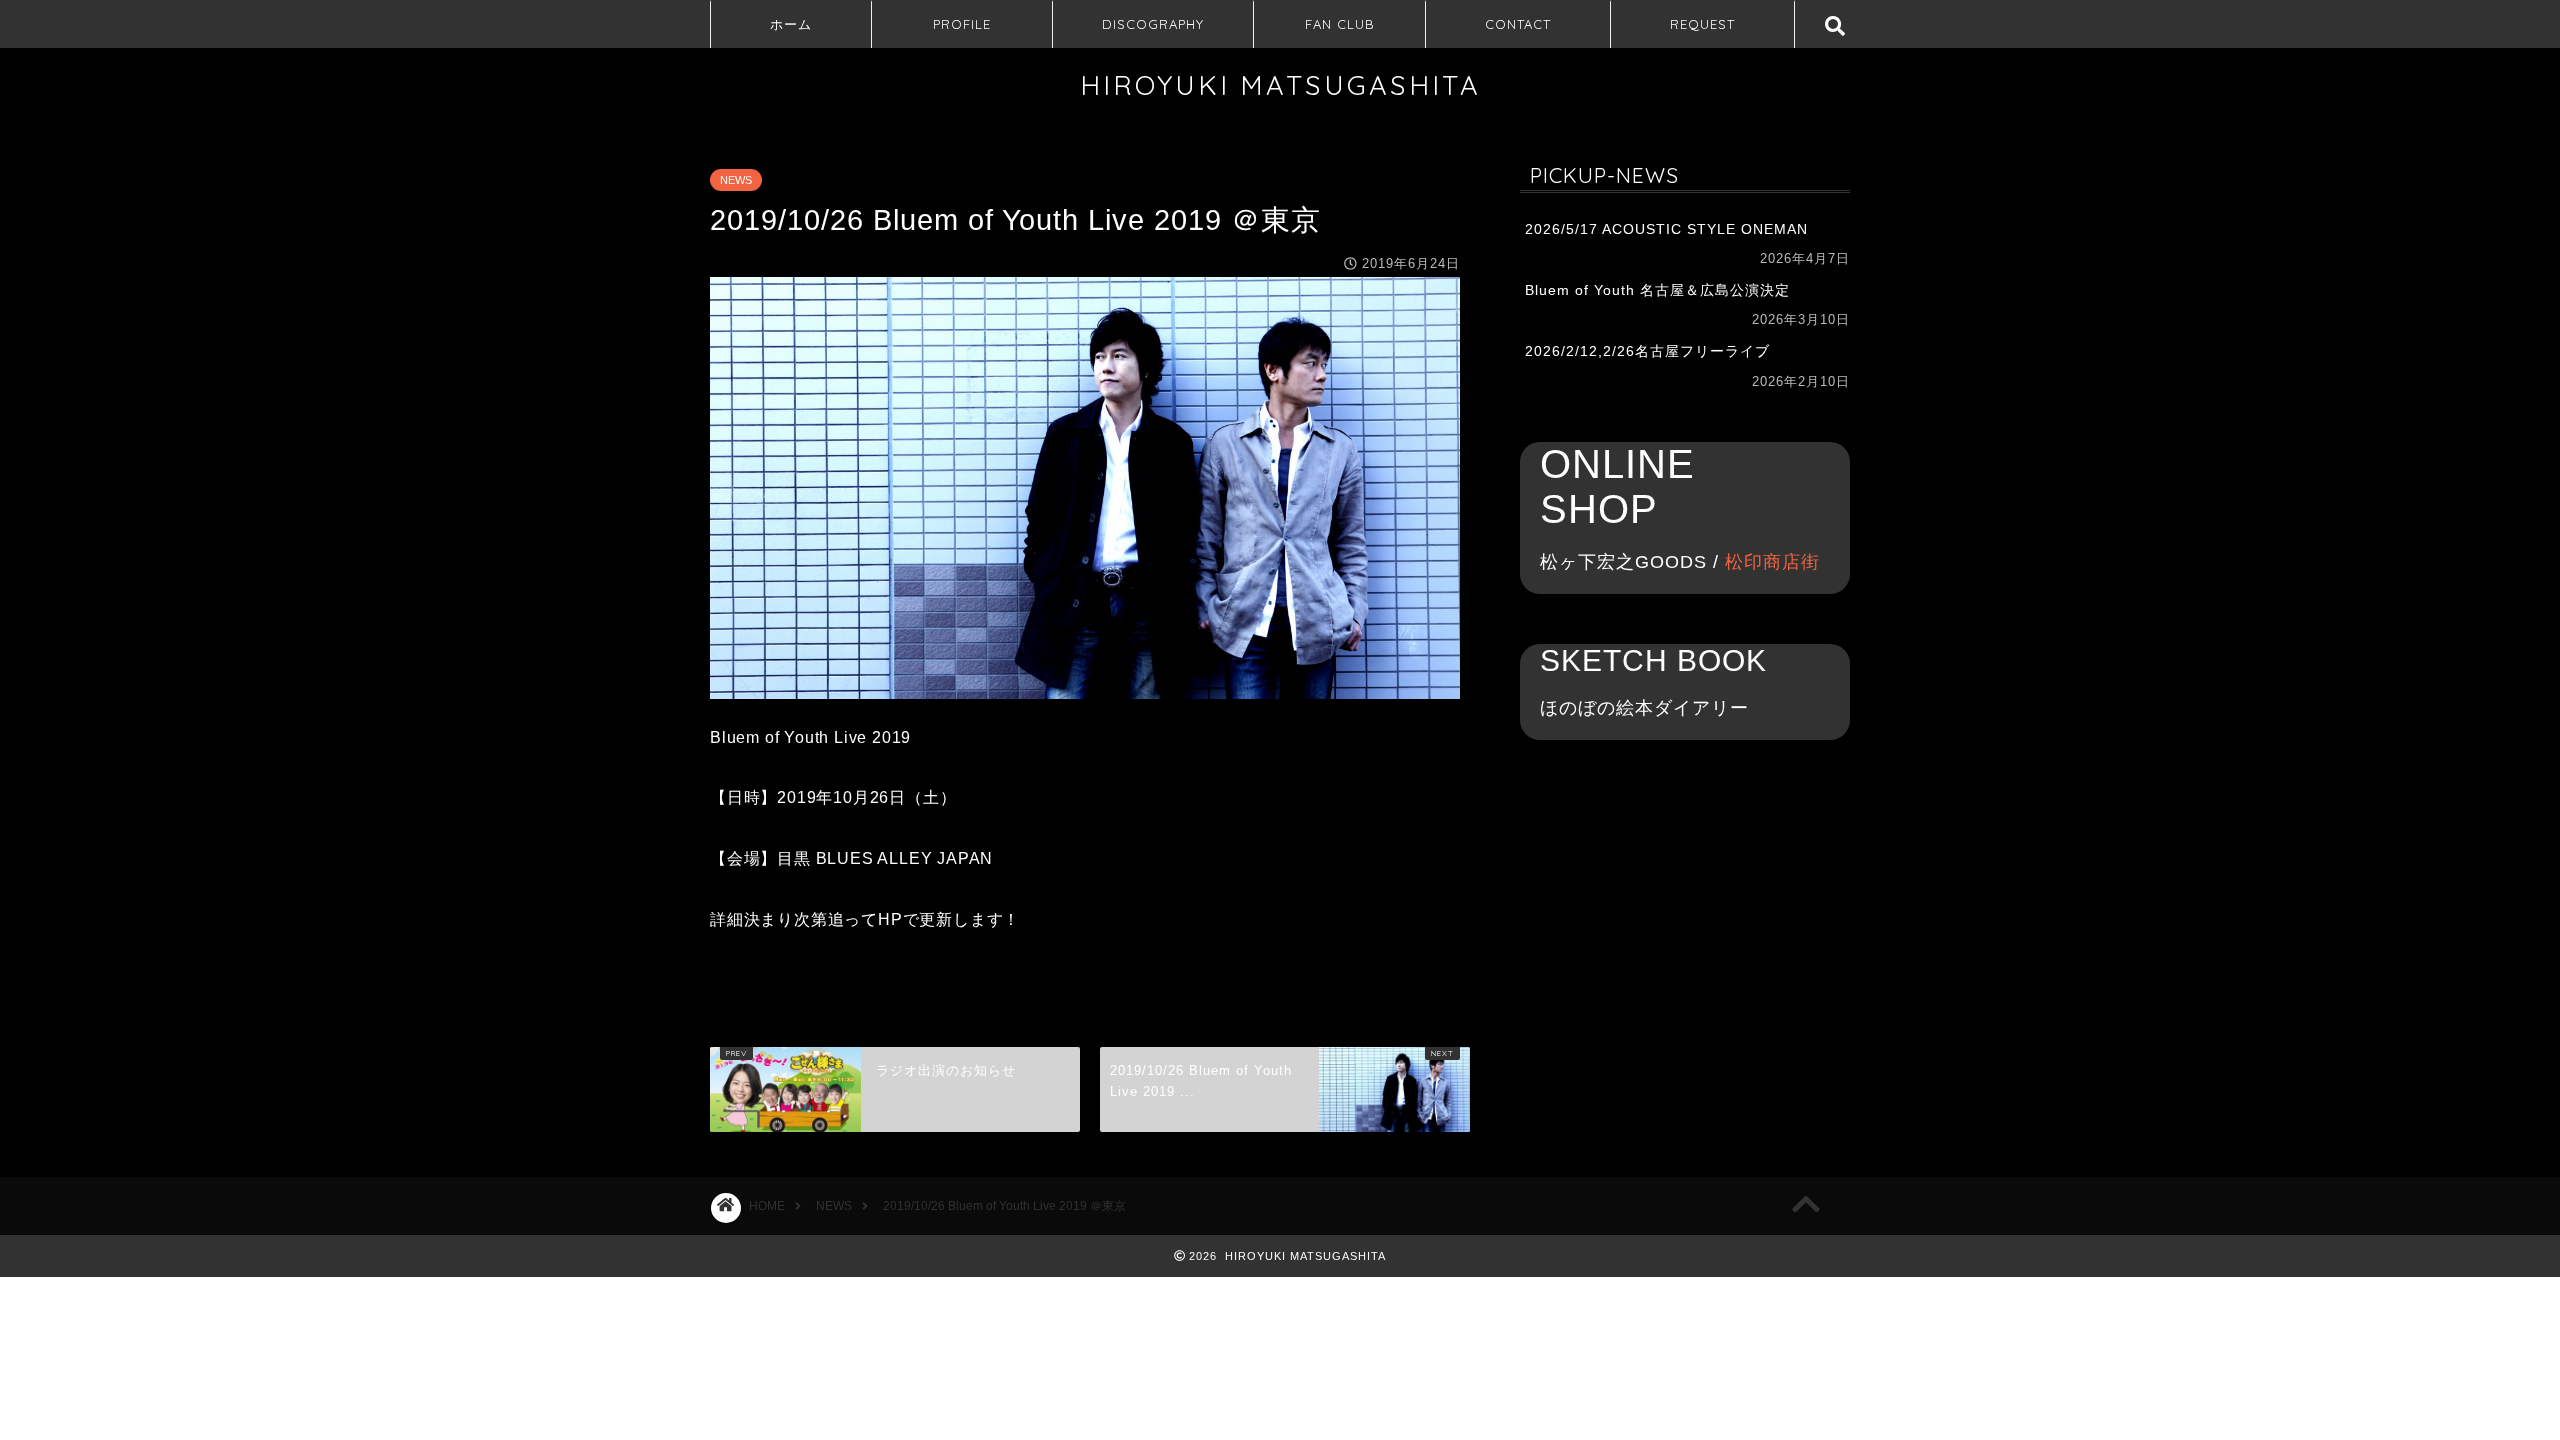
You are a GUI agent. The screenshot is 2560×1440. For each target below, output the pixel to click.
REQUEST (1702, 24)
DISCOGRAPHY (1153, 24)
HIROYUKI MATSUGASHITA (1280, 85)
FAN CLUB (1340, 24)
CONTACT (1518, 24)
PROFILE (962, 24)
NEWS (736, 180)
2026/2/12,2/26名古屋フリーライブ (1647, 351)
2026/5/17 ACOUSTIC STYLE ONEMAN (1666, 229)
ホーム (791, 24)
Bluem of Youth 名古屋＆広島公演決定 (1657, 290)
